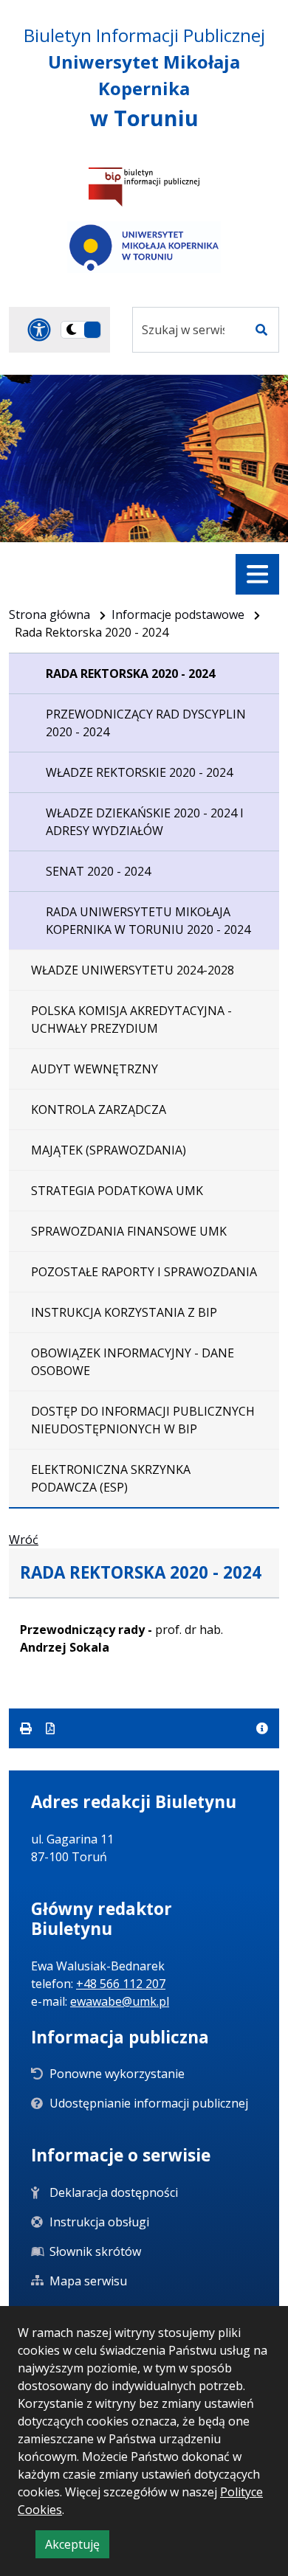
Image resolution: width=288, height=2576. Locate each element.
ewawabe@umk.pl (120, 2001)
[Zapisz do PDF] (50, 1728)
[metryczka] (262, 1728)
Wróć (24, 1540)
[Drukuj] (27, 1728)
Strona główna (49, 614)
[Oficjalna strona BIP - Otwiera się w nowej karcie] (144, 187)
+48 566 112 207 (121, 1984)
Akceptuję (77, 2547)
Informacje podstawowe (178, 614)
